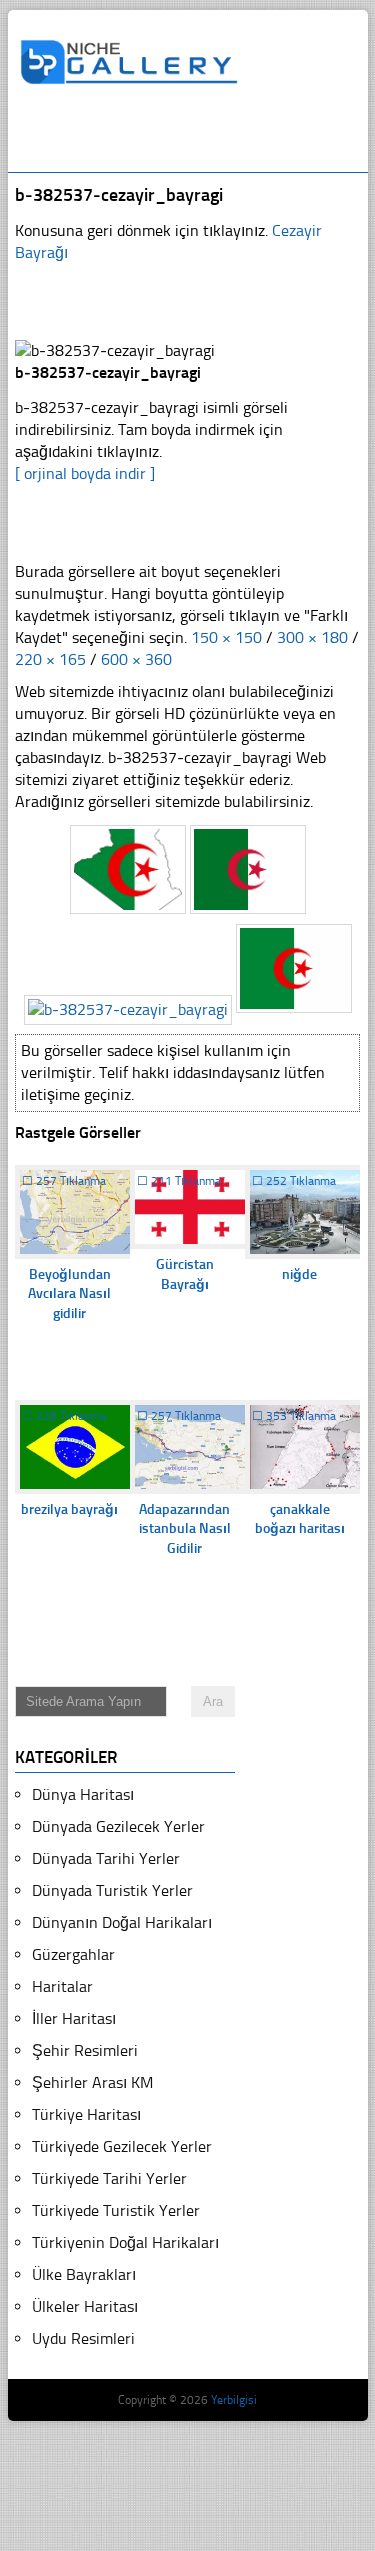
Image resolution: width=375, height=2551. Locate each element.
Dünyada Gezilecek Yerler (118, 1826)
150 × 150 (226, 637)
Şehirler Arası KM (92, 2082)
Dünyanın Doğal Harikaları (122, 1922)
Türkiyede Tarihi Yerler (109, 2178)
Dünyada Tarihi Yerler (106, 1858)
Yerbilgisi (234, 2400)
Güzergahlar (73, 1954)
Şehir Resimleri (85, 2050)
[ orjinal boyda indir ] (85, 473)
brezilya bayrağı (69, 1509)
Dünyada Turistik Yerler (112, 1890)
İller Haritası (74, 2018)
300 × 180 (312, 637)
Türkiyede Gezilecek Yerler (122, 2146)
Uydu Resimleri (83, 2338)
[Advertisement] (197, 137)
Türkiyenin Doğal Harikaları (125, 2242)
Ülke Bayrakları (84, 2274)
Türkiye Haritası (86, 2114)
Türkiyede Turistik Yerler (116, 2210)
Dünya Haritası (83, 1794)
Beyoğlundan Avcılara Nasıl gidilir (69, 1294)
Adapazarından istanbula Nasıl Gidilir (185, 1529)
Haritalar (62, 1986)
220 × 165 (50, 659)
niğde (299, 1274)
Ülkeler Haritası (85, 2306)
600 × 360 (136, 659)
